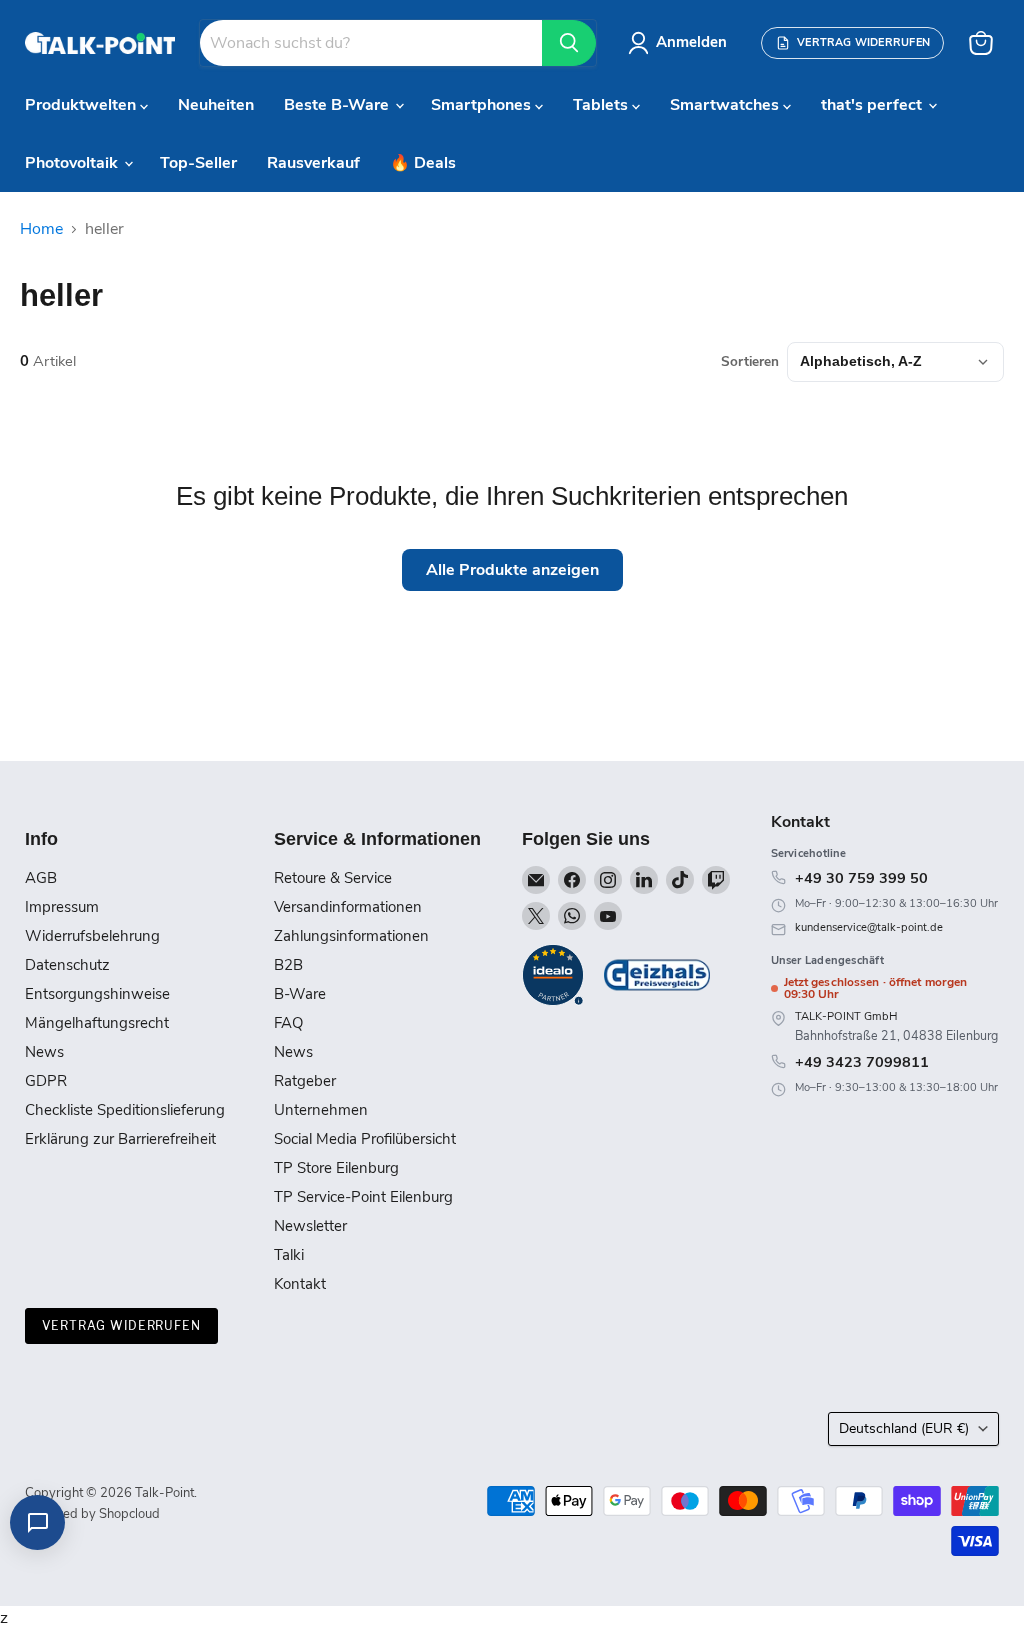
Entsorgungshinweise (97, 994)
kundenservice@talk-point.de (869, 927)
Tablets (602, 105)
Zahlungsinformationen (351, 936)
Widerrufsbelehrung (92, 936)
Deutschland (904, 1428)
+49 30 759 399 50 (861, 878)
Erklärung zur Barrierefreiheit (120, 1139)
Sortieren (750, 362)
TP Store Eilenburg (336, 1168)
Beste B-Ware (338, 105)
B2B (288, 965)
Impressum (62, 907)
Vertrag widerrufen (121, 1325)
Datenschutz (67, 965)
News (44, 1052)
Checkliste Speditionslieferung (125, 1110)
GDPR (46, 1081)
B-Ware (300, 994)
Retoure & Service (333, 878)
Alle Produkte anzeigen (512, 570)
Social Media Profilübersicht (365, 1139)
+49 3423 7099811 (862, 1062)
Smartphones (483, 105)
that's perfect (873, 105)
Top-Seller (198, 163)
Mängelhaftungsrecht (97, 1023)
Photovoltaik (73, 163)
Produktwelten (82, 105)
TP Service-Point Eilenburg (363, 1197)
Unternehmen (321, 1110)
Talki (289, 1255)
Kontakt (300, 1284)
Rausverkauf (313, 163)
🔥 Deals (423, 163)
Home (41, 229)
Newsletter (310, 1226)
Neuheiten (216, 105)
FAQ (288, 1023)
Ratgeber (305, 1081)
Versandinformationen (348, 907)
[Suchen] (569, 43)
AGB (41, 878)
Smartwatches (726, 105)
